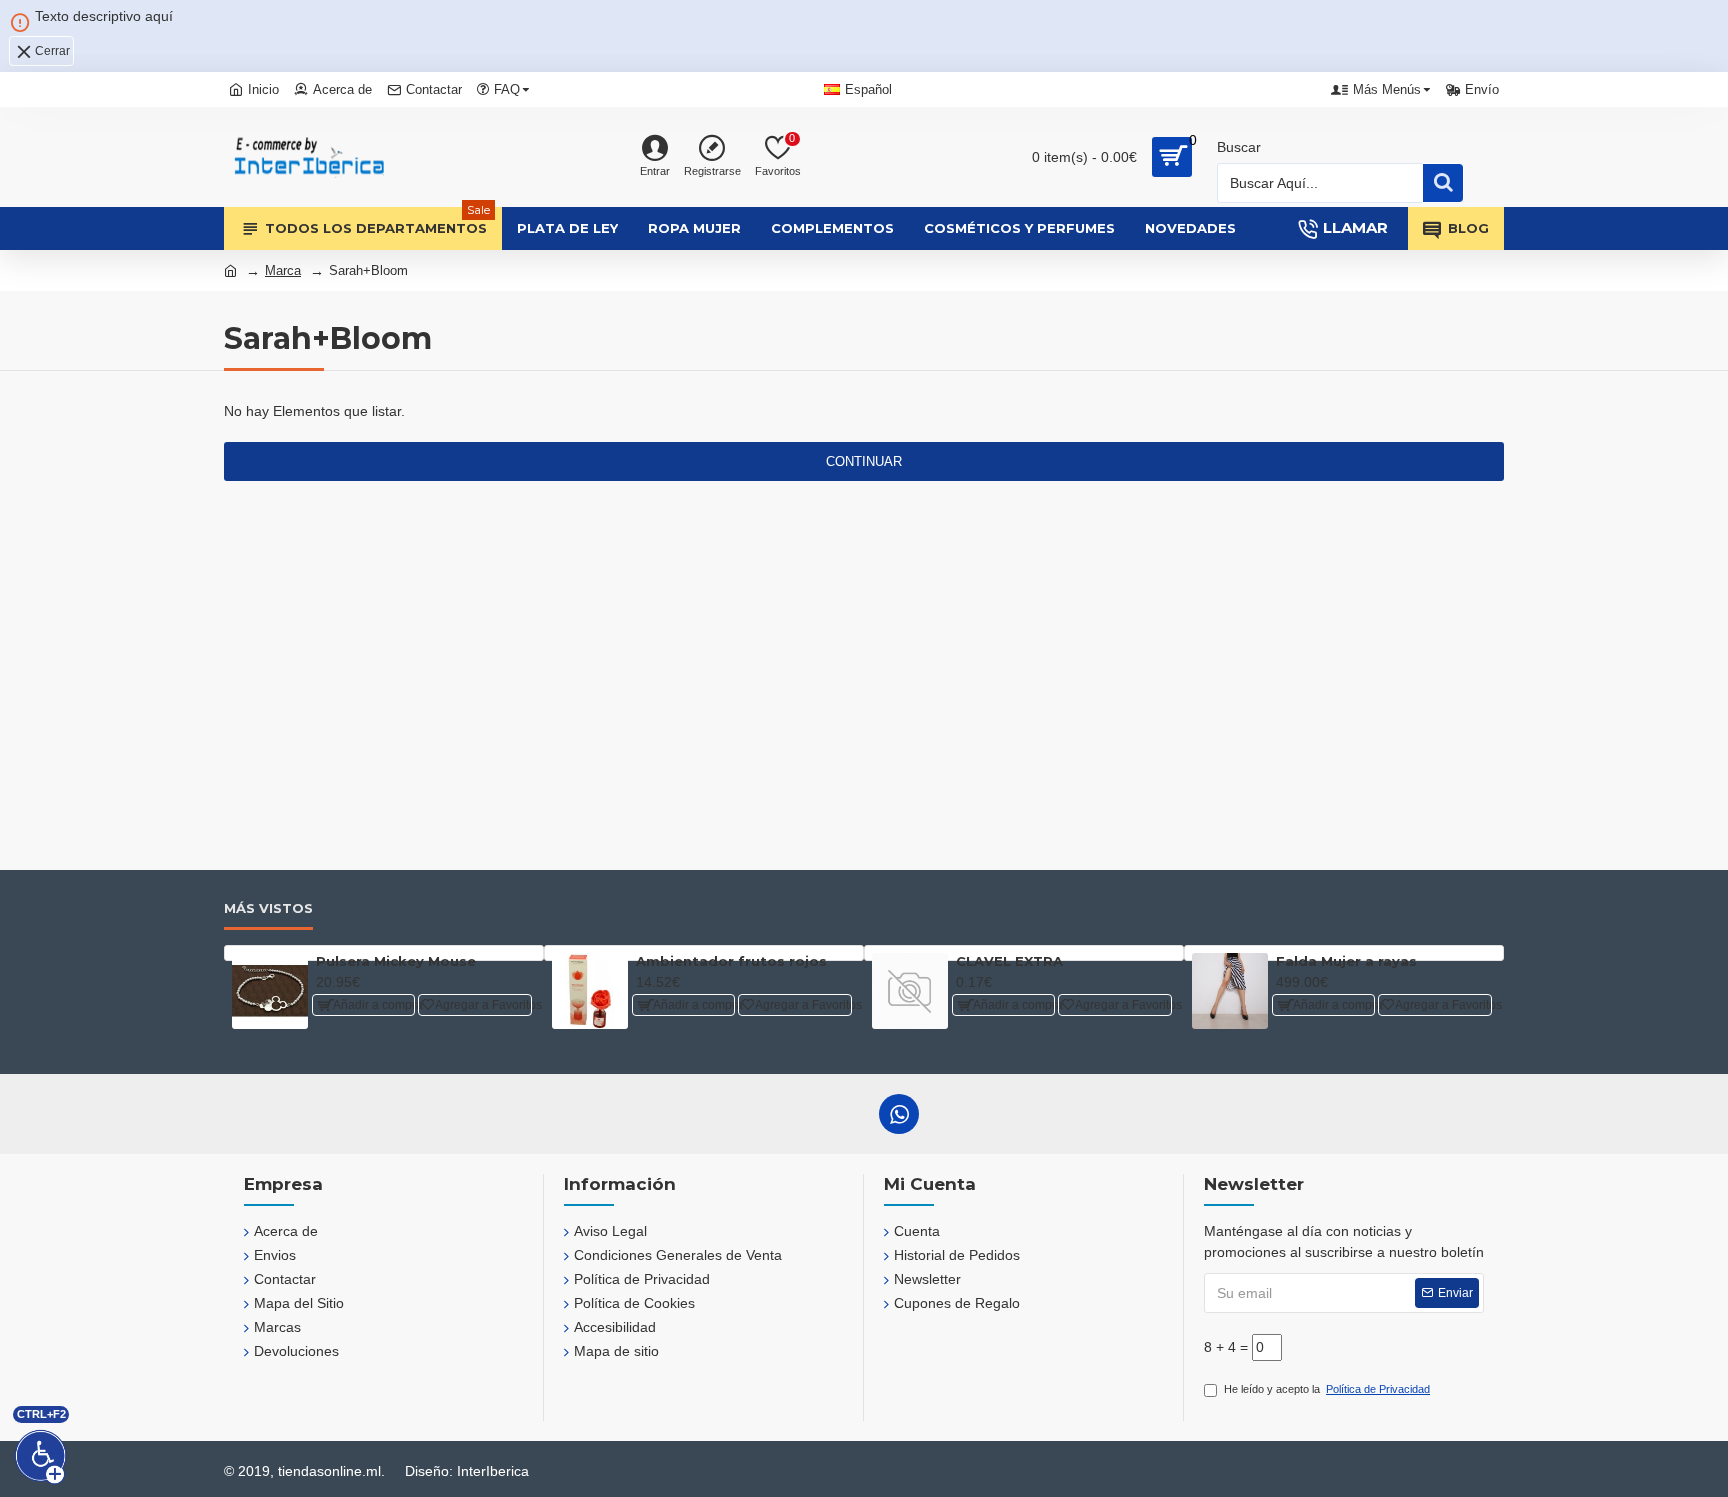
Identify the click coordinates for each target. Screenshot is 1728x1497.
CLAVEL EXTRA (1009, 961)
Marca (283, 270)
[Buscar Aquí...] (1443, 183)
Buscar (1239, 147)
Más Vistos (268, 908)
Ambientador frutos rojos (731, 961)
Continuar (864, 461)
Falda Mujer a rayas (1346, 961)
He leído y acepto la (1327, 1389)
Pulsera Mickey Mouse (396, 961)
